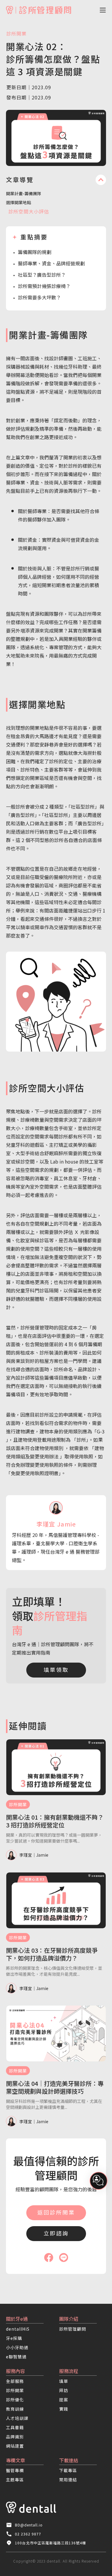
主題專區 (15, 2480)
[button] (97, 10)
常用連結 (68, 2480)
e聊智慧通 (16, 2357)
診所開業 (16, 33)
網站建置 (15, 2446)
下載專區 (68, 2470)
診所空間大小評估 (29, 211)
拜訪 (64, 2390)
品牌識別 (15, 2437)
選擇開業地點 (19, 202)
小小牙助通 (17, 2347)
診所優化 (15, 2400)
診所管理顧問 (73, 2329)
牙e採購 (14, 2338)
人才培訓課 (17, 2418)
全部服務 (15, 2381)
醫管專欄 (15, 2470)
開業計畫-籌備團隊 (24, 193)
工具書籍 (15, 2427)
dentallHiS (18, 2329)
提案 (64, 2400)
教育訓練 (15, 2409)
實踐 (64, 2409)
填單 (64, 2381)
